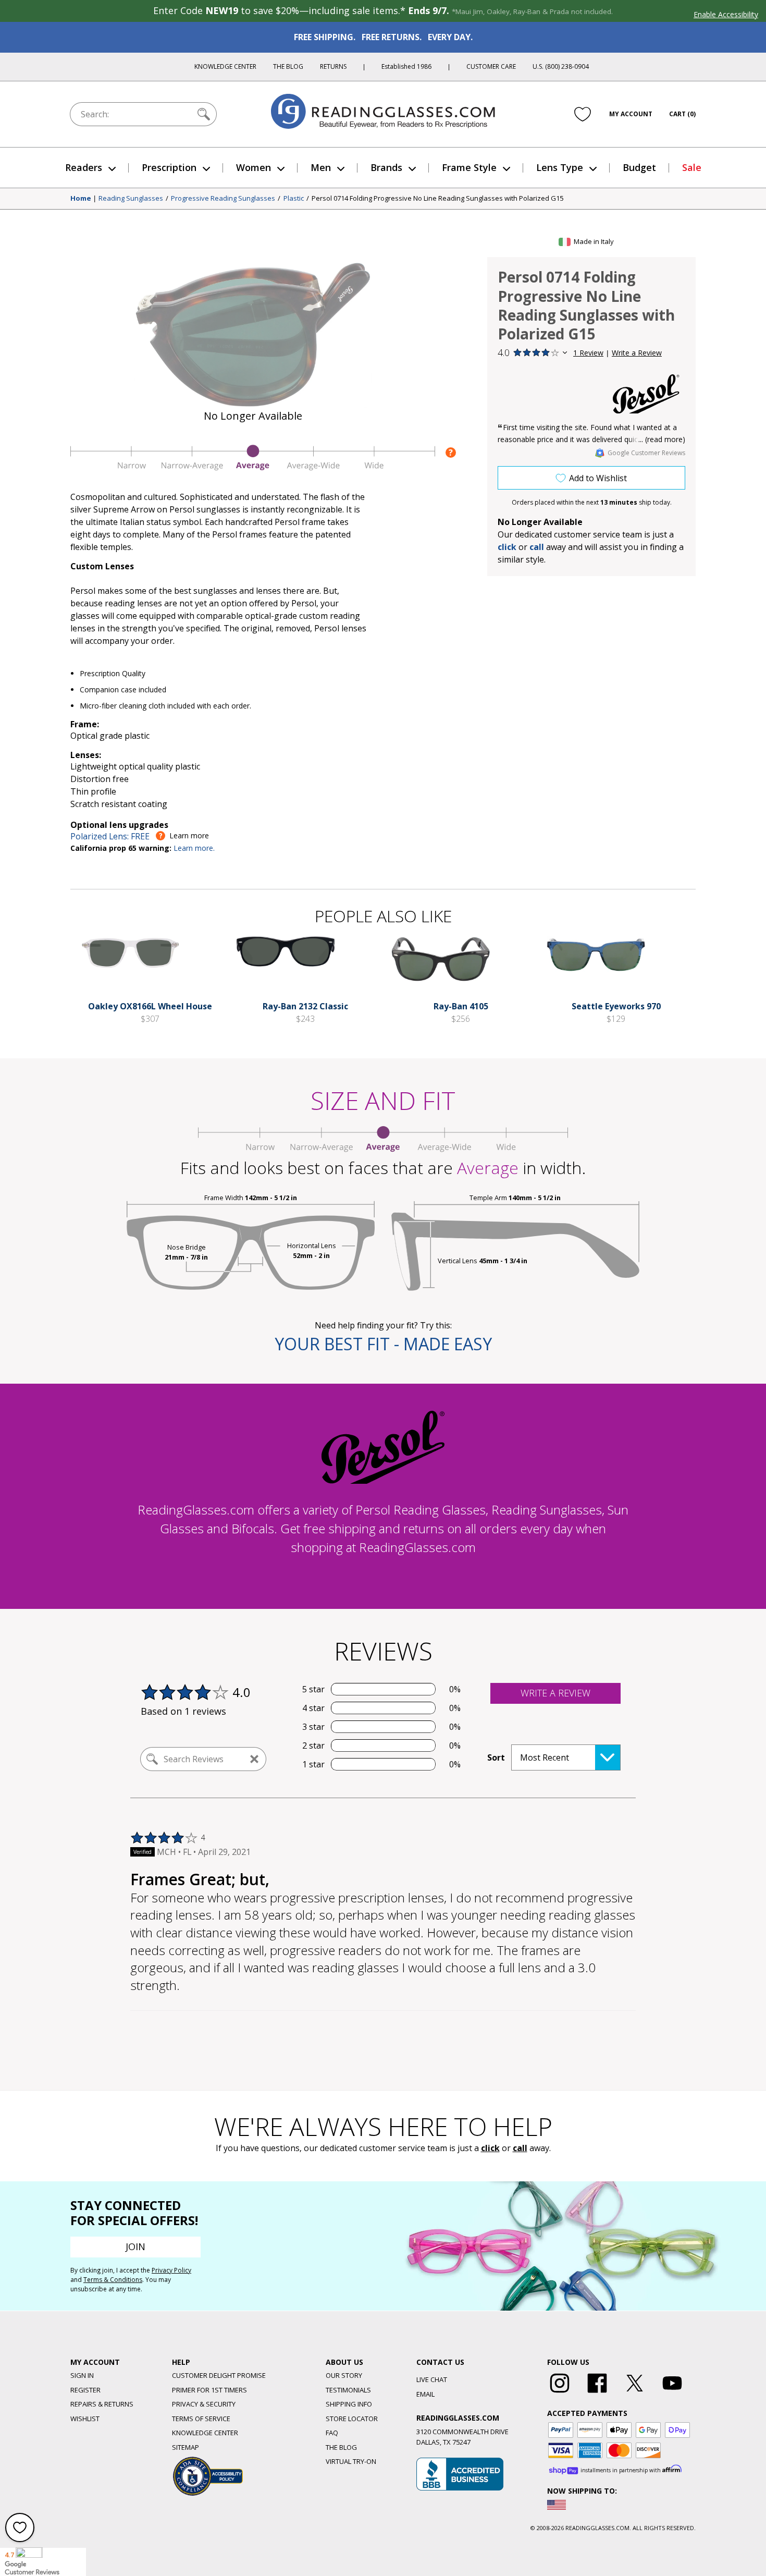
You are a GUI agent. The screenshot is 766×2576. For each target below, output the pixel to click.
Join (135, 2247)
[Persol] (646, 394)
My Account (631, 114)
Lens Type (560, 167)
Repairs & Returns (102, 2404)
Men (321, 167)
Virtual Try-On (351, 2461)
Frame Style (469, 167)
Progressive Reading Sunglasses (223, 199)
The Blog (288, 66)
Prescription (169, 167)
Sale (692, 167)
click (490, 2148)
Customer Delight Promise (219, 2375)
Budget (639, 167)
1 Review (588, 353)
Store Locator (352, 2419)
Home (81, 199)
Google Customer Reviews (646, 453)
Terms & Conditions (113, 2280)
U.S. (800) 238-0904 (561, 66)
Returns (333, 66)
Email (425, 2394)
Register (85, 2390)
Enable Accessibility (726, 14)
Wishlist (85, 2419)
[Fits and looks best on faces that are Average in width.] (253, 468)
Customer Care (491, 66)
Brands (386, 167)
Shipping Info (349, 2404)
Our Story (344, 2375)
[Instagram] (560, 2393)
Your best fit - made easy (383, 1344)
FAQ (332, 2433)
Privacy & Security (204, 2404)
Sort (496, 1757)
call (537, 547)
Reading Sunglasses (131, 199)
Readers (84, 167)
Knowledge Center (225, 66)
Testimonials (348, 2390)
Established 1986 (406, 66)
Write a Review (637, 353)
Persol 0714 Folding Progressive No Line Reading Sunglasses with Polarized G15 (437, 199)
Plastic (294, 199)
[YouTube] (672, 2393)
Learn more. (194, 848)
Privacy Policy (171, 2270)
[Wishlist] (583, 114)
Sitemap (186, 2447)
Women (254, 167)
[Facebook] (597, 2393)
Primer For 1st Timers (209, 2390)
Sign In (82, 2375)
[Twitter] (635, 2393)
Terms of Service (201, 2419)
